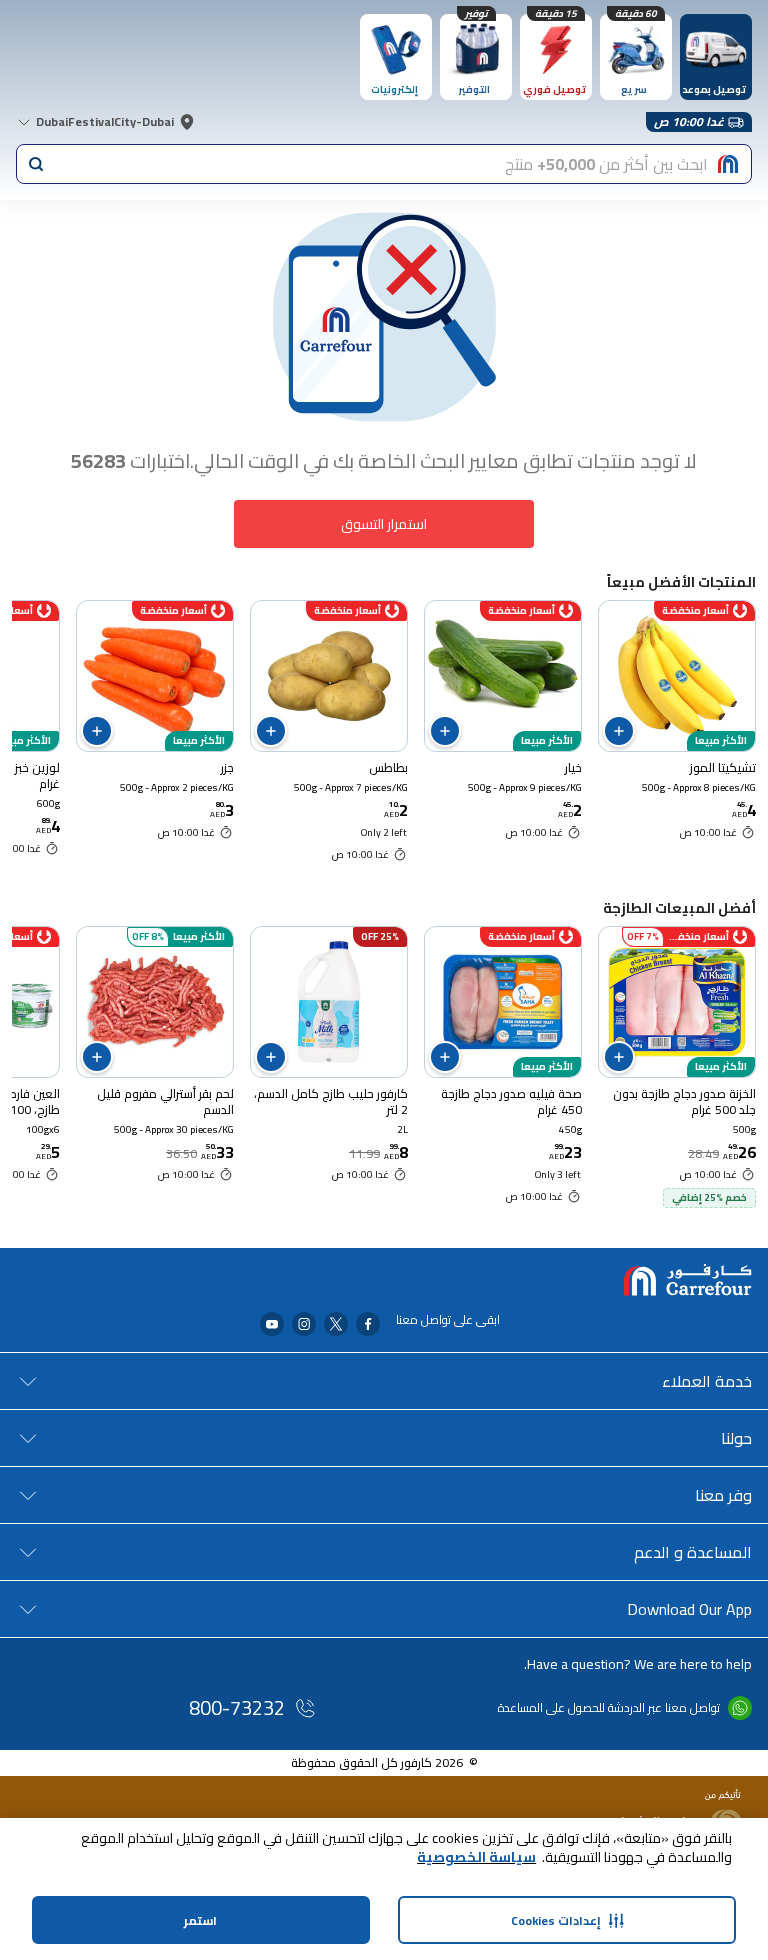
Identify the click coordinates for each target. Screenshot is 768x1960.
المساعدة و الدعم (693, 1552)
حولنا (736, 1438)
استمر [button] (200, 1920)
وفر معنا (723, 1495)
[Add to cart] (619, 731)
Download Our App (689, 1609)
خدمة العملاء (707, 1381)
